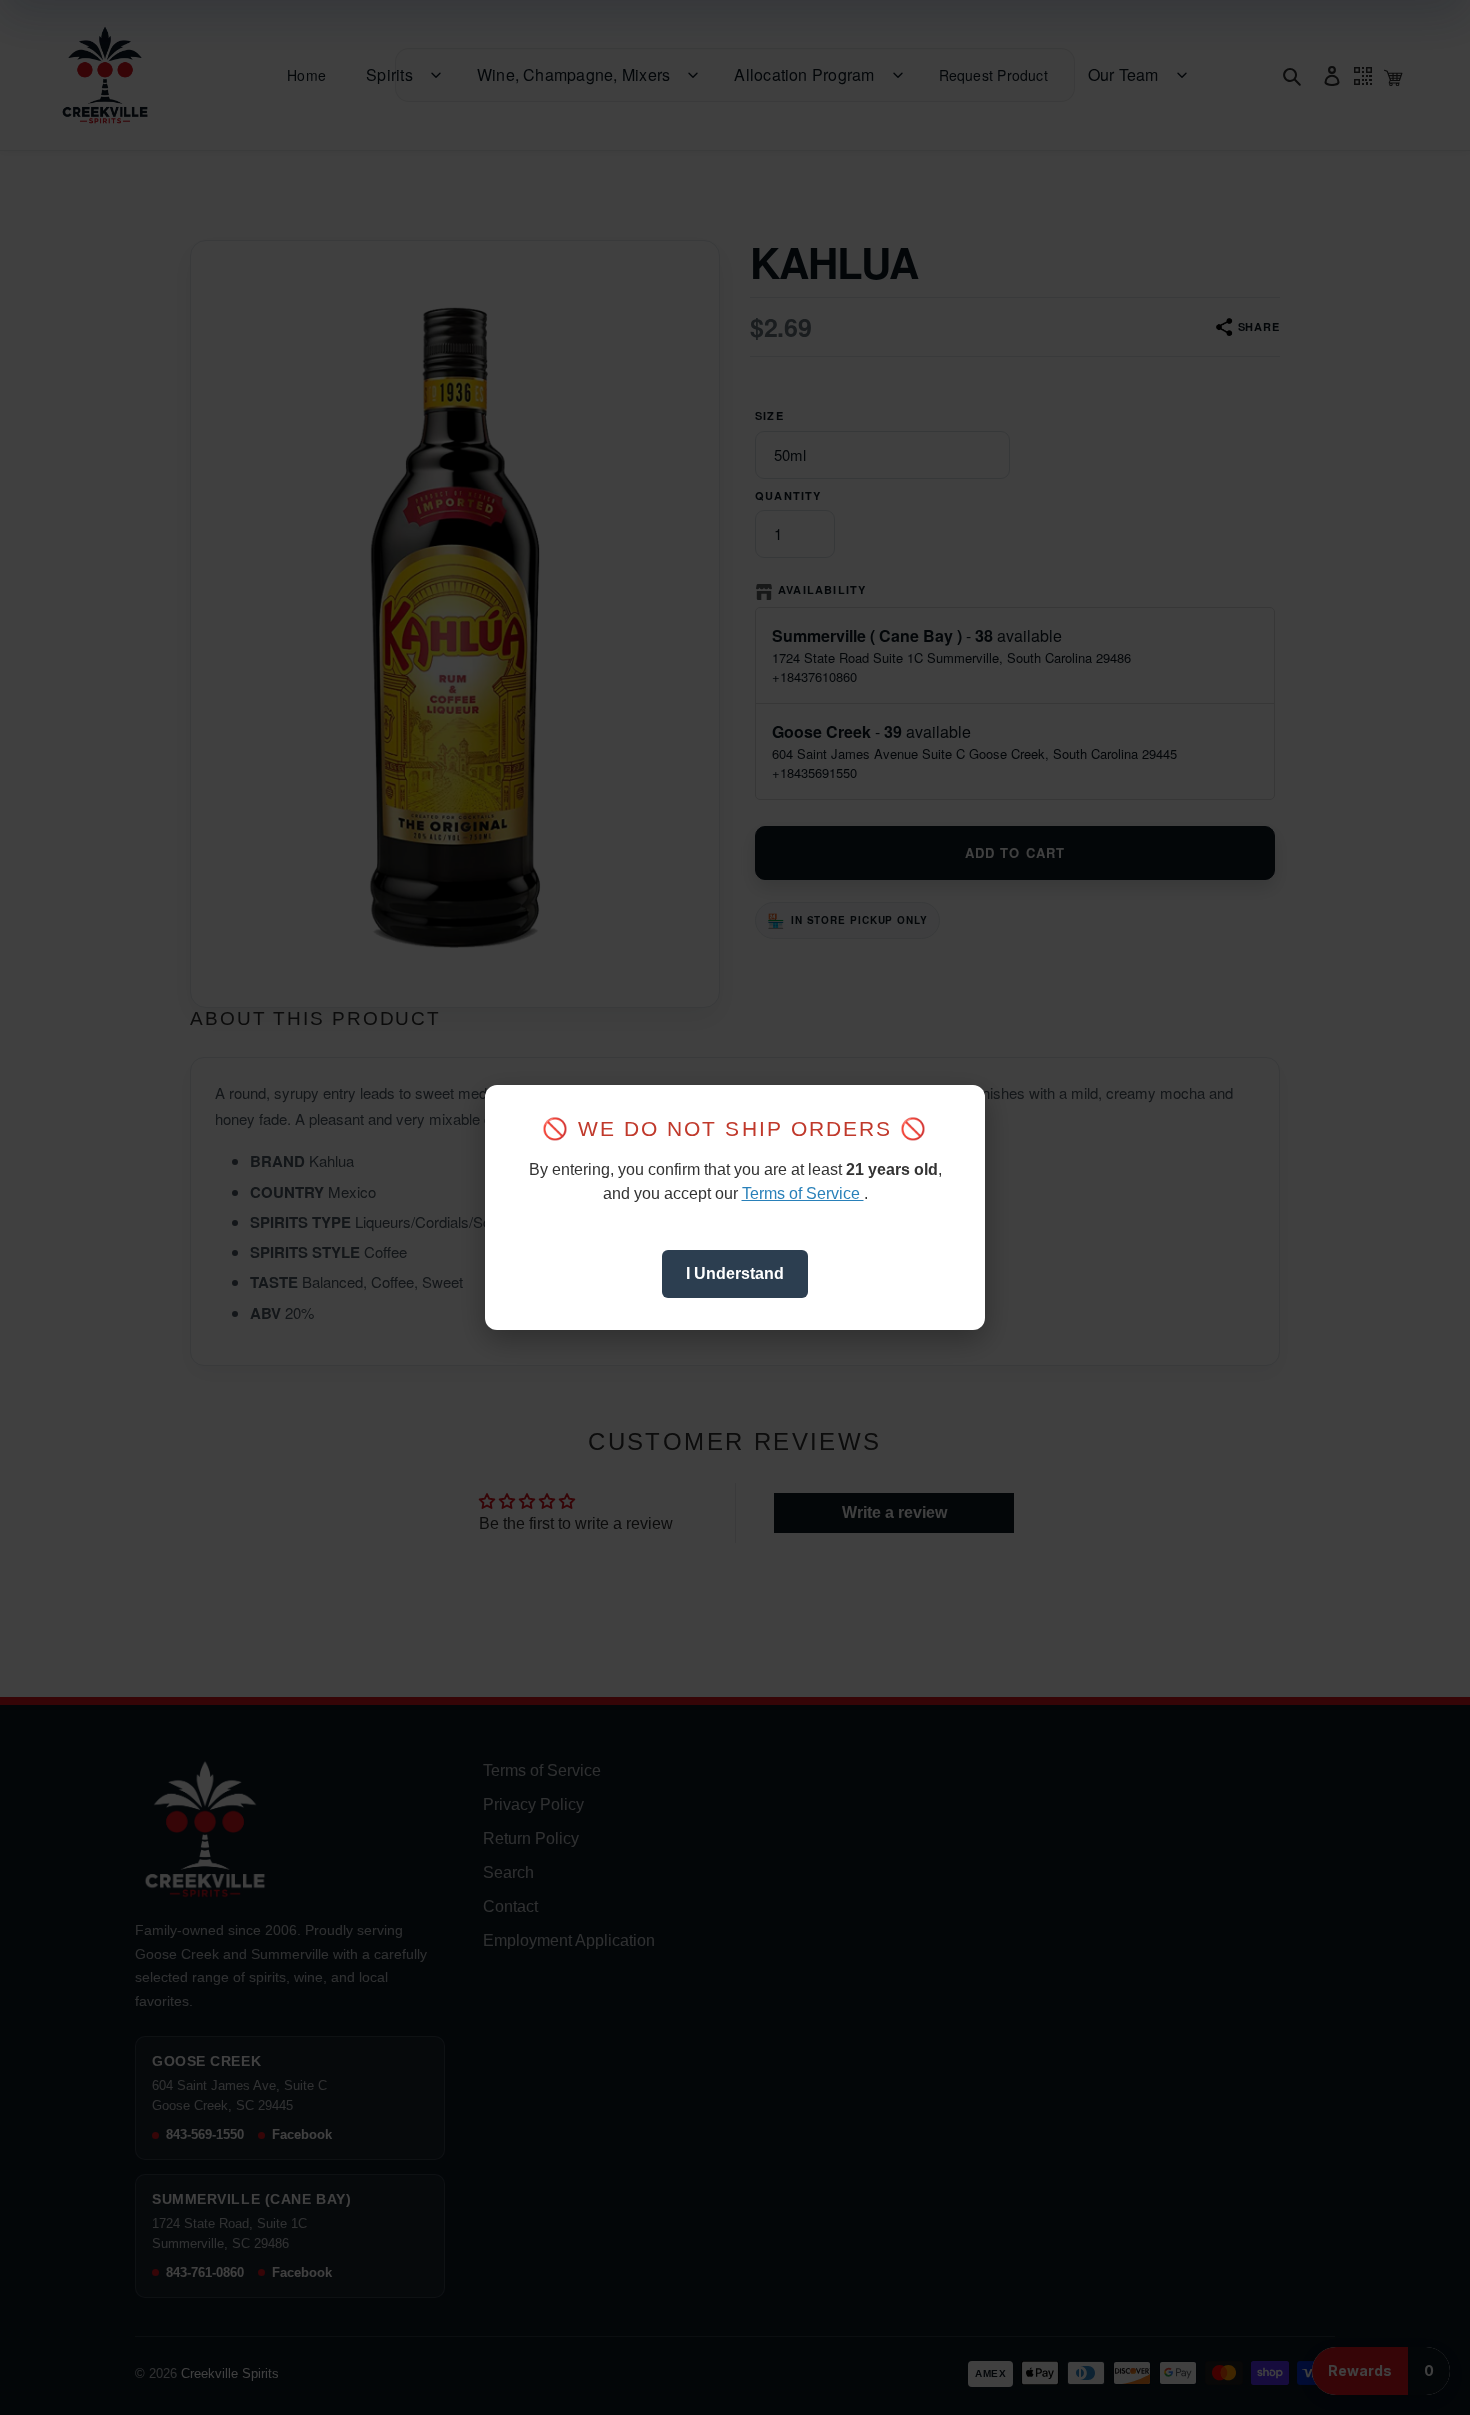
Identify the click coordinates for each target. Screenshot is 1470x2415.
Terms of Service (803, 1193)
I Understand (735, 1273)
